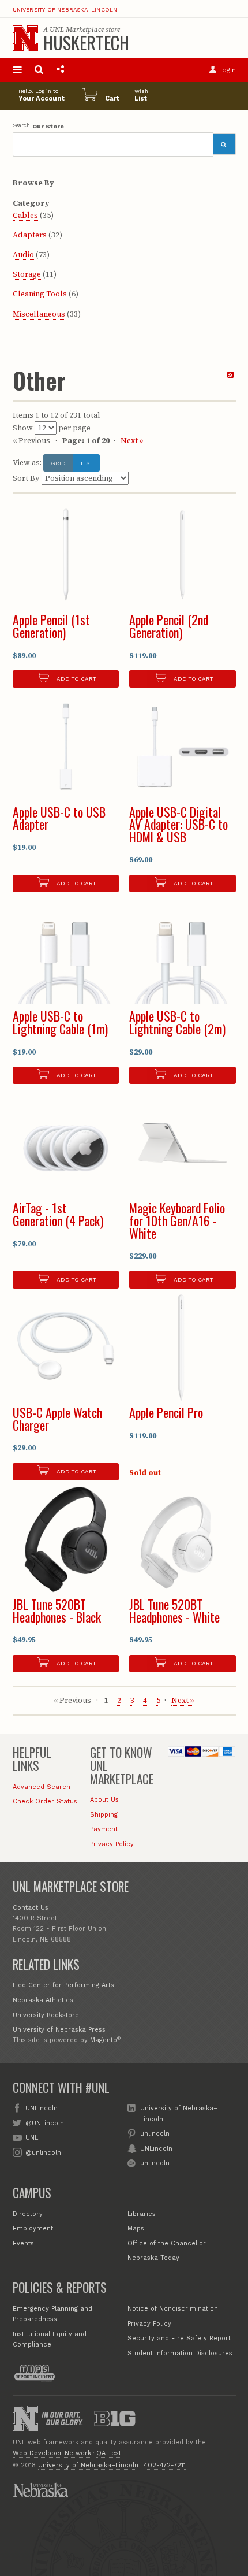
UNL (32, 2138)
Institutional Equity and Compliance (50, 2339)
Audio (23, 255)
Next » (132, 441)
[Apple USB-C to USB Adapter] (66, 747)
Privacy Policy (112, 1844)
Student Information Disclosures (180, 2353)
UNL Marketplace (77, 29)
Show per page (52, 428)
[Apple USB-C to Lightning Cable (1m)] (66, 951)
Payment (104, 1829)
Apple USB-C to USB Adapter (59, 818)
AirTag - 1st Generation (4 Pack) (58, 1214)
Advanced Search (42, 1787)
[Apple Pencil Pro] (183, 1348)
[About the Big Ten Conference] (115, 2418)
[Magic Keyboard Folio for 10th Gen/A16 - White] (183, 1143)
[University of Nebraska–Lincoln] (25, 2418)
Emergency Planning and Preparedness (52, 2314)
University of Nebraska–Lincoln (65, 10)
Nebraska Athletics (43, 2000)
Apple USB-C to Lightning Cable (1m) (60, 1022)
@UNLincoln (45, 2123)
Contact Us (31, 1908)
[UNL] (25, 38)
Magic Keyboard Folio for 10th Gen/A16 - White (177, 1220)
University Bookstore (46, 2015)
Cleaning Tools (40, 294)
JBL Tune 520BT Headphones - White (174, 1610)
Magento (104, 2040)
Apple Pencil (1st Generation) (51, 626)
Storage (27, 274)
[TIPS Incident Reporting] (35, 2373)
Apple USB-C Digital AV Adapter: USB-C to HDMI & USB (179, 824)
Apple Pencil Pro (166, 1412)
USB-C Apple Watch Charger (57, 1419)
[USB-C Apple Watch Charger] (66, 1348)
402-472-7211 (165, 2465)
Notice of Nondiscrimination (173, 2309)
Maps (136, 2228)
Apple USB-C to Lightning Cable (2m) (177, 1022)
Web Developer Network (52, 2453)
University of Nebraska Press (59, 2030)
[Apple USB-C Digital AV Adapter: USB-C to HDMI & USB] (183, 747)
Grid (58, 463)
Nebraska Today (153, 2258)
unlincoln (155, 2134)
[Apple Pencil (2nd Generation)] (183, 555)
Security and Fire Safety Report (179, 2338)
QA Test (109, 2453)
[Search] (224, 144)
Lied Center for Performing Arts (63, 1985)
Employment (33, 2228)
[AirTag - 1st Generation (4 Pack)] (66, 1143)
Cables (25, 215)
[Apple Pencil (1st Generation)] (66, 555)
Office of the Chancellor (167, 2243)
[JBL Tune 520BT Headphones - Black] (66, 1540)
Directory (28, 2214)
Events (23, 2243)
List (87, 463)
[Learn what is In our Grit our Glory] (62, 2419)
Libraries (142, 2214)
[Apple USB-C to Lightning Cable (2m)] (183, 951)
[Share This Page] (60, 70)
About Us (104, 1800)
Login (227, 70)
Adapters (30, 235)
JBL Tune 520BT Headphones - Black (57, 1610)
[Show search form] (39, 70)
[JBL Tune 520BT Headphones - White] (183, 1540)
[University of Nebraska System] (40, 2490)
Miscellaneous (39, 314)
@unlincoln (43, 2153)
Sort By (26, 478)
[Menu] (18, 70)
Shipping (104, 1815)
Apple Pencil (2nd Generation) (169, 626)
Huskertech (86, 42)
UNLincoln (42, 2108)
